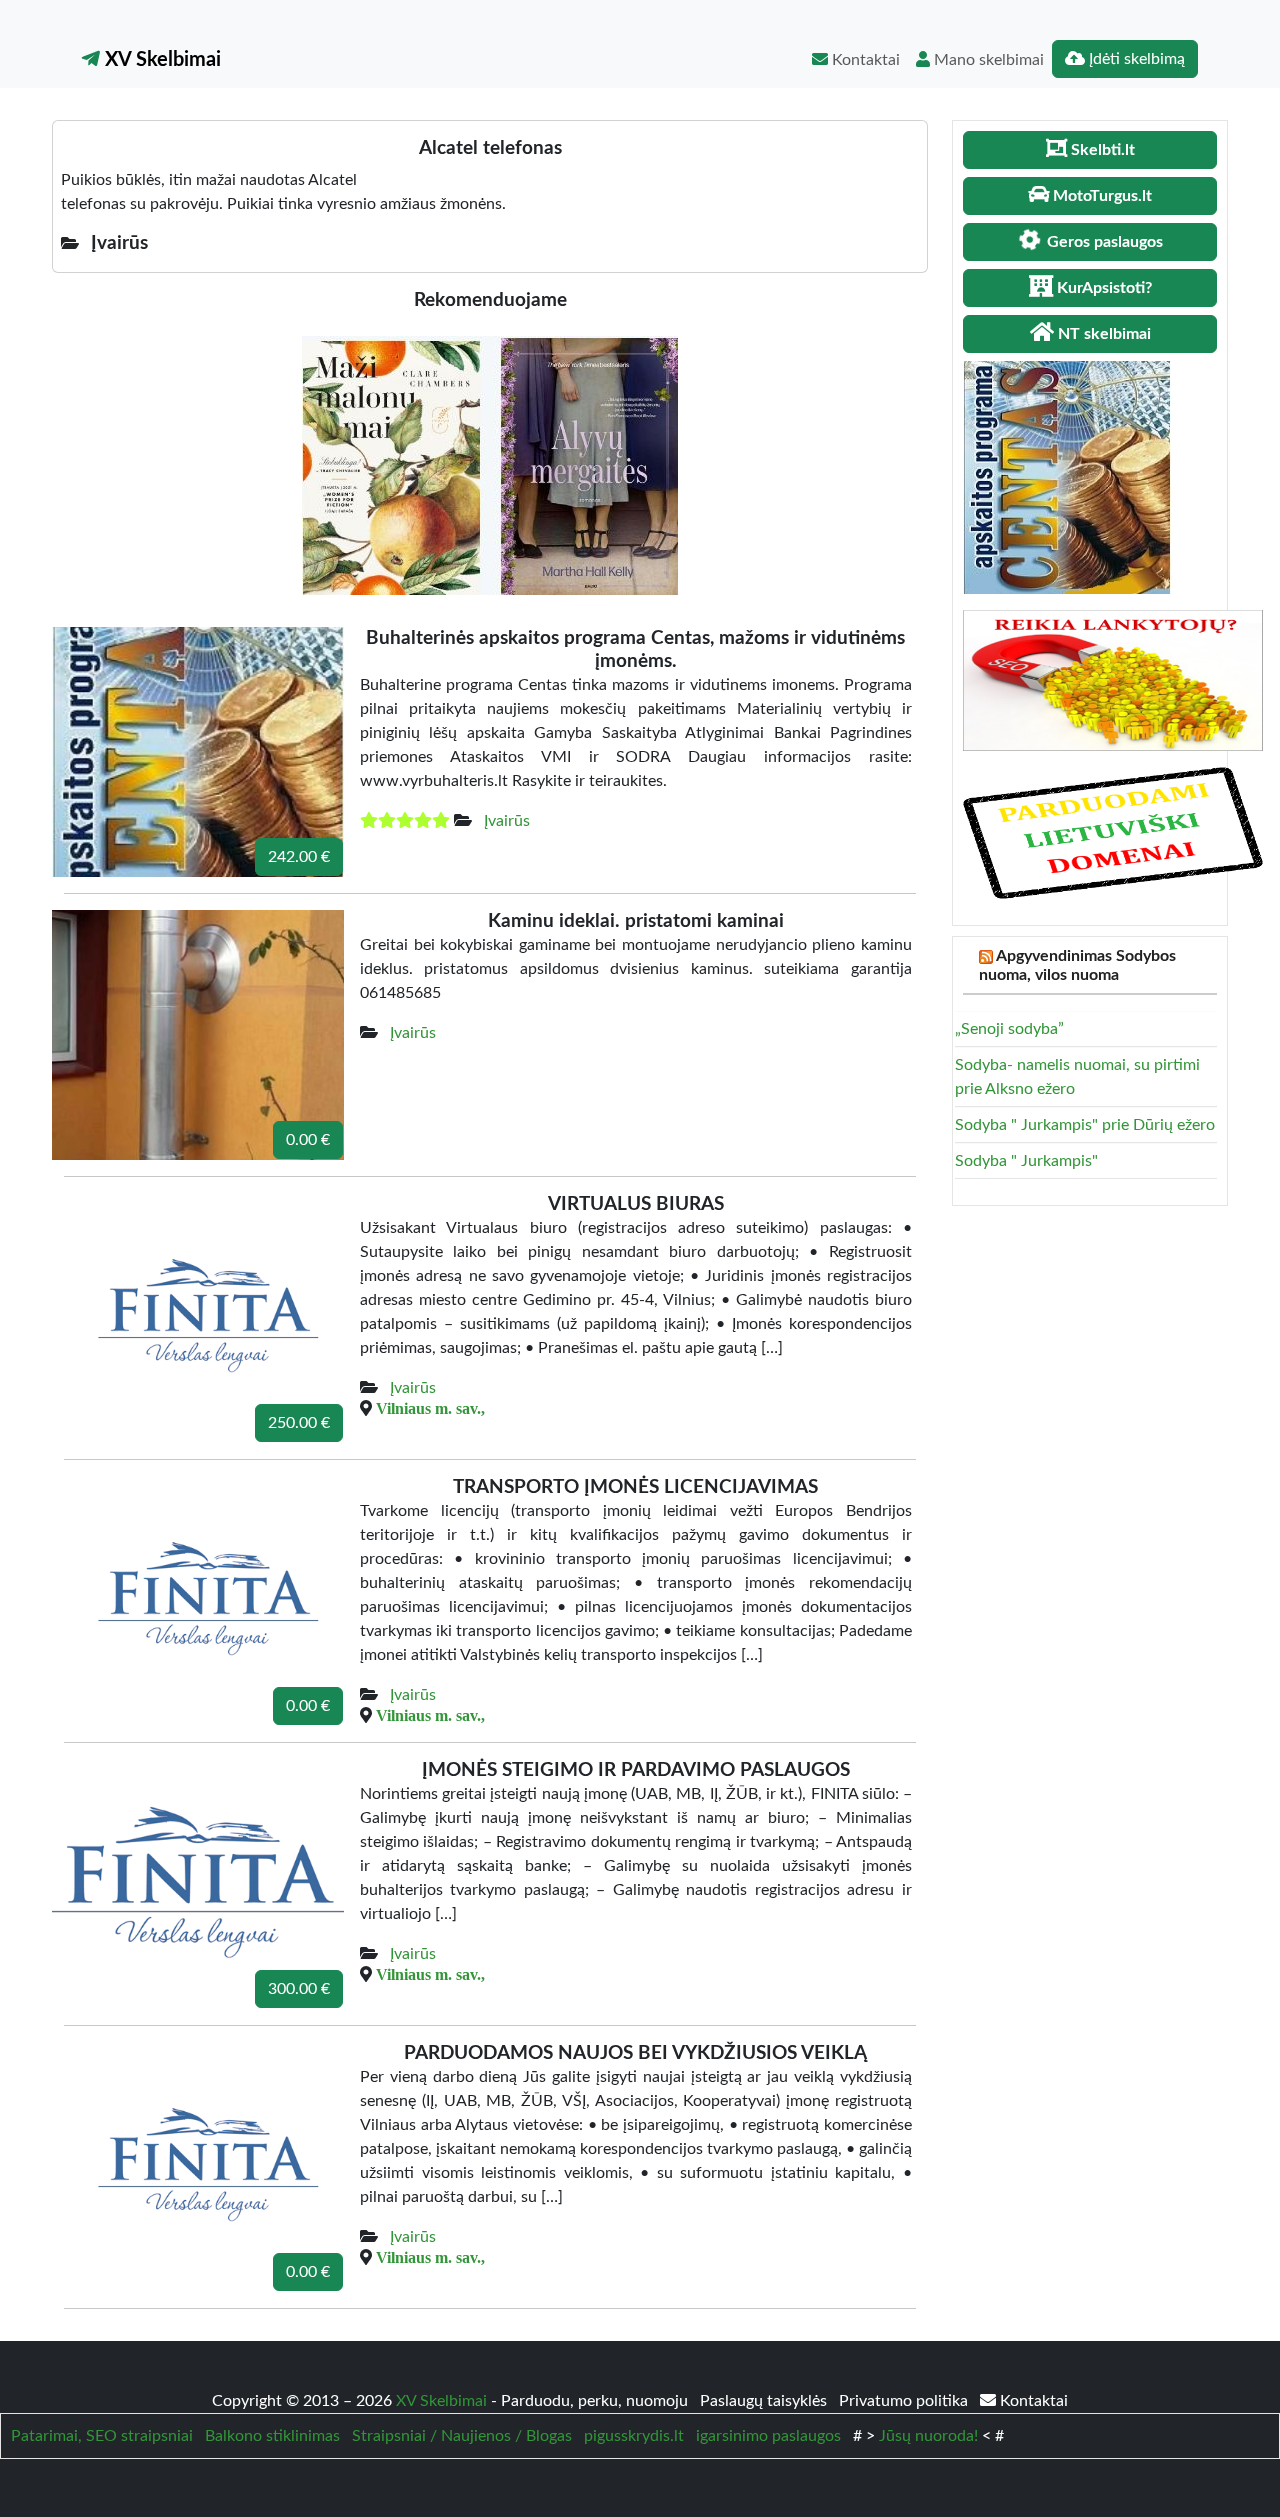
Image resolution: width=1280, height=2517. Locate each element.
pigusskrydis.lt (634, 2436)
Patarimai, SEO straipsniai (102, 2436)
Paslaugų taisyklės (765, 2401)
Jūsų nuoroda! (928, 2436)
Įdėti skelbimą (1135, 59)
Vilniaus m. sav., (430, 1408)
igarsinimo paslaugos (768, 2436)
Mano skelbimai (987, 60)
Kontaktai (864, 60)
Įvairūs (507, 821)
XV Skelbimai (160, 60)
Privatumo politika (905, 2401)
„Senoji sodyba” (1009, 1029)
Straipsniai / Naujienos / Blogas (462, 2436)
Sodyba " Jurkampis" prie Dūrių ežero (1085, 1125)
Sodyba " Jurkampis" (1026, 1161)
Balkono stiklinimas (272, 2436)
